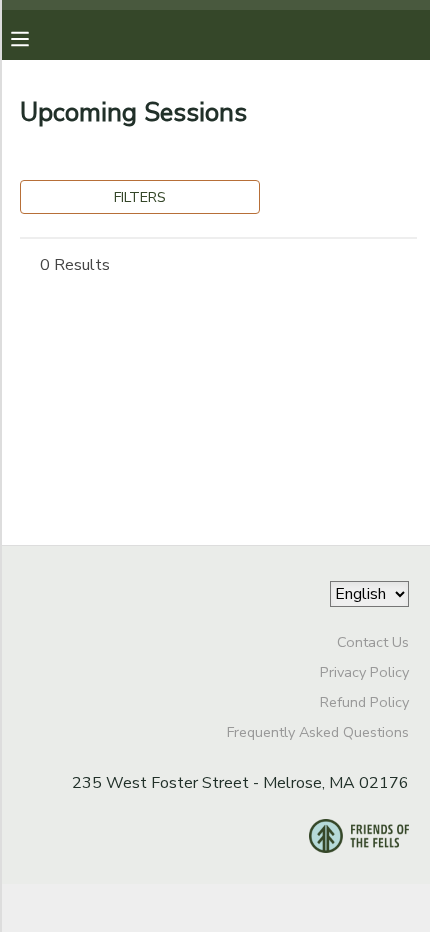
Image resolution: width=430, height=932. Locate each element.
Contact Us (373, 642)
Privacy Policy (364, 672)
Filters (140, 197)
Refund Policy (364, 702)
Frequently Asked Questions (318, 732)
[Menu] (35, 37)
